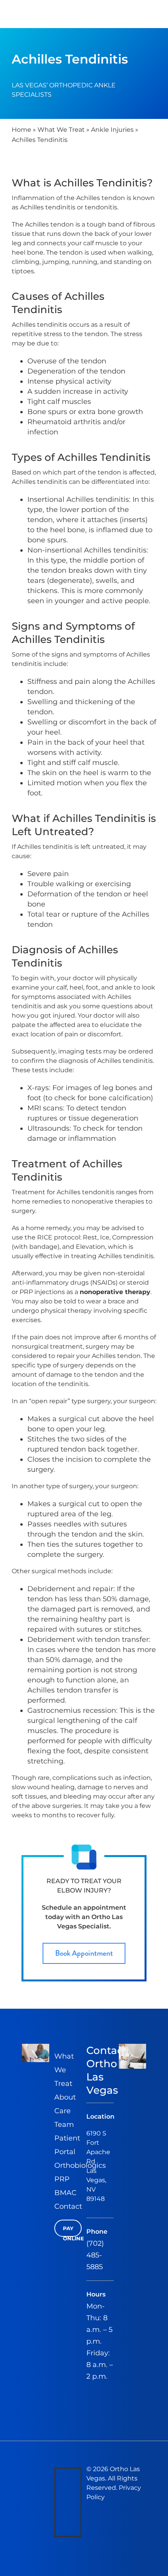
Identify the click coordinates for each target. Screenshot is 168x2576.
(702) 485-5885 (95, 2255)
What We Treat (61, 130)
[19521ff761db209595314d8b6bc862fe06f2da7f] (132, 2047)
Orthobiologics (80, 2165)
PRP (62, 2179)
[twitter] (60, 2493)
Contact (68, 2206)
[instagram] (60, 2512)
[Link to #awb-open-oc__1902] (151, 14)
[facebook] (60, 2474)
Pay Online (72, 2231)
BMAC (65, 2193)
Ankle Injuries (112, 130)
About (65, 2097)
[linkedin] (60, 2530)
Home (21, 130)
